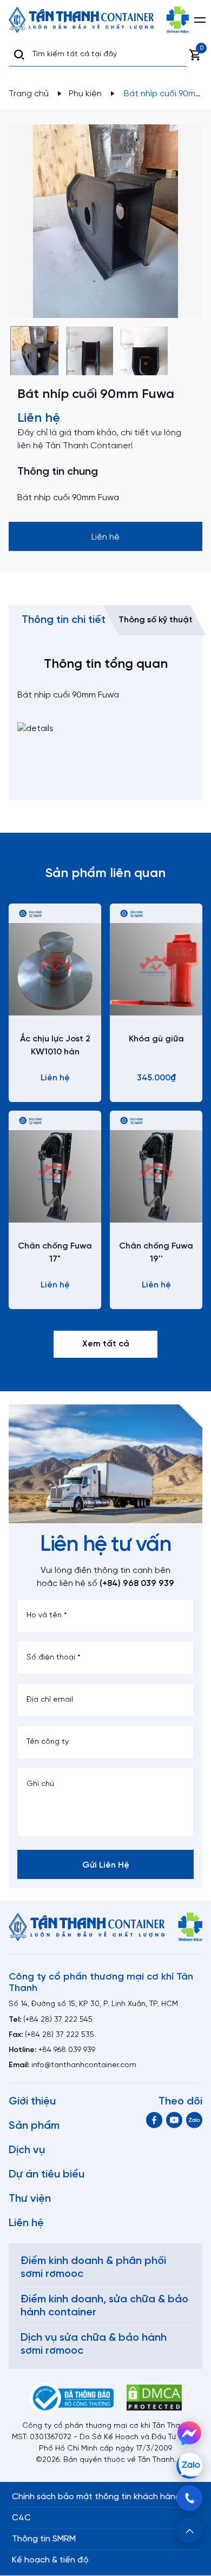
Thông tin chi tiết (64, 620)
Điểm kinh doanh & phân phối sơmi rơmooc (93, 2268)
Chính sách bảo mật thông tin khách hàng (96, 2497)
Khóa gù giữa (156, 1039)
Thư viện (30, 2199)
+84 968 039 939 (67, 2050)
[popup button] (189, 2531)
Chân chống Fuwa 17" (55, 1253)
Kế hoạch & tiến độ (50, 2560)
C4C (21, 2518)
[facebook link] (154, 2120)
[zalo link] (194, 2120)
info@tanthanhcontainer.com (84, 2065)
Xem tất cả (106, 1344)
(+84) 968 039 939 (137, 1584)
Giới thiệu (32, 2102)
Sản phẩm (34, 2126)
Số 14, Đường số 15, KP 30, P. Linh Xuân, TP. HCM (93, 2004)
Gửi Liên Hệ (106, 1865)
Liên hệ (26, 2223)
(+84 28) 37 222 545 (58, 2020)
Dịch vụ (27, 2150)
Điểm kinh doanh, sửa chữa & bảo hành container (104, 2306)
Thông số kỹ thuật (156, 620)
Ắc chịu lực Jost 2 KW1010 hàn (55, 1045)
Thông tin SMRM (44, 2539)
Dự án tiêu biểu (47, 2175)
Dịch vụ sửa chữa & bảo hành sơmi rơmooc (94, 2344)
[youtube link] (174, 2120)
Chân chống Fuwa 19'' (156, 1253)
